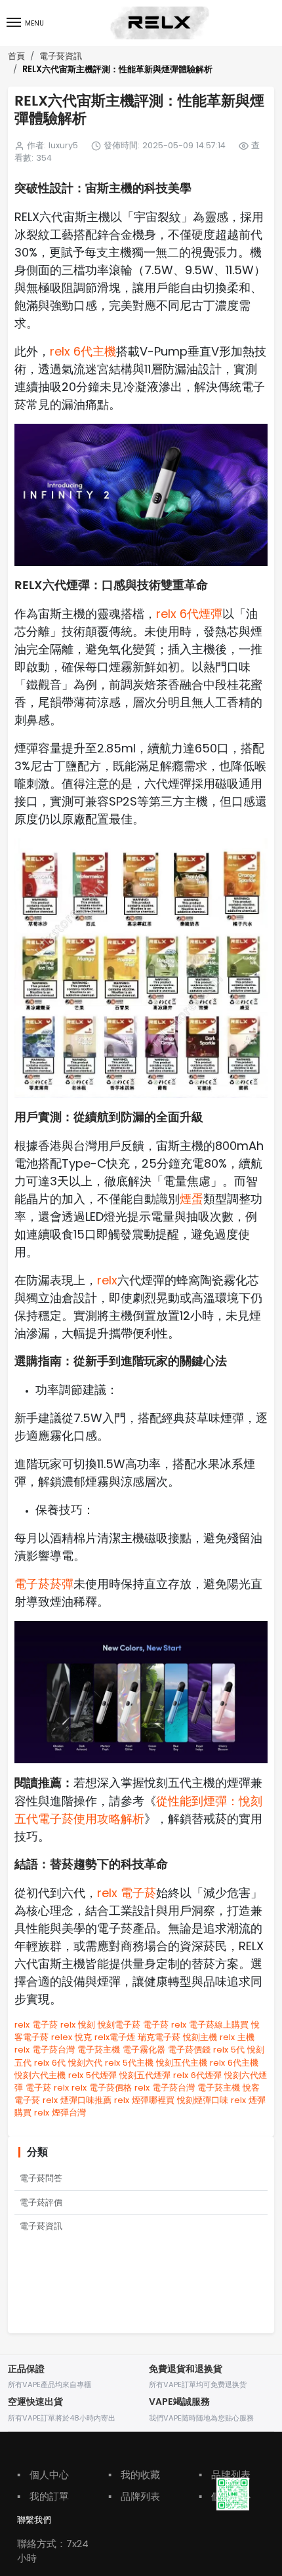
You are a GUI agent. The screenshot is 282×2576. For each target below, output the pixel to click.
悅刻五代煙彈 (145, 2075)
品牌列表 (134, 2496)
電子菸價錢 (189, 2050)
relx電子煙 (115, 2037)
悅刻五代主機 (182, 2063)
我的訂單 (43, 2496)
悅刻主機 (200, 2037)
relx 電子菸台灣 (45, 2050)
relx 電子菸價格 (102, 2088)
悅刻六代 (85, 2063)
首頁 (16, 56)
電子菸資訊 (61, 56)
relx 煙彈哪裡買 (144, 2100)
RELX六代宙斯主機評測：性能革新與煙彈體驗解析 (117, 70)
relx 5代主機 (129, 2063)
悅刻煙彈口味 (203, 2100)
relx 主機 (237, 2037)
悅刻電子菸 (119, 2025)
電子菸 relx (165, 2025)
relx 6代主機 (83, 351)
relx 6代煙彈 (189, 614)
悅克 (83, 2037)
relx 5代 (229, 2050)
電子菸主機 (99, 2050)
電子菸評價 (41, 2202)
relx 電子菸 (127, 1893)
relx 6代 (50, 2063)
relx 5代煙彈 (92, 2075)
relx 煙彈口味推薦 (77, 2100)
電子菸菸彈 (44, 1584)
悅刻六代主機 (40, 2075)
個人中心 (43, 2475)
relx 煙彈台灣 (60, 2113)
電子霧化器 (144, 2050)
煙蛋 (191, 1199)
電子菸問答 (41, 2178)
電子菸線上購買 (219, 2025)
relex (62, 2037)
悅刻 (87, 2025)
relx (107, 1280)
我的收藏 (134, 2475)
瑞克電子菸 (159, 2037)
